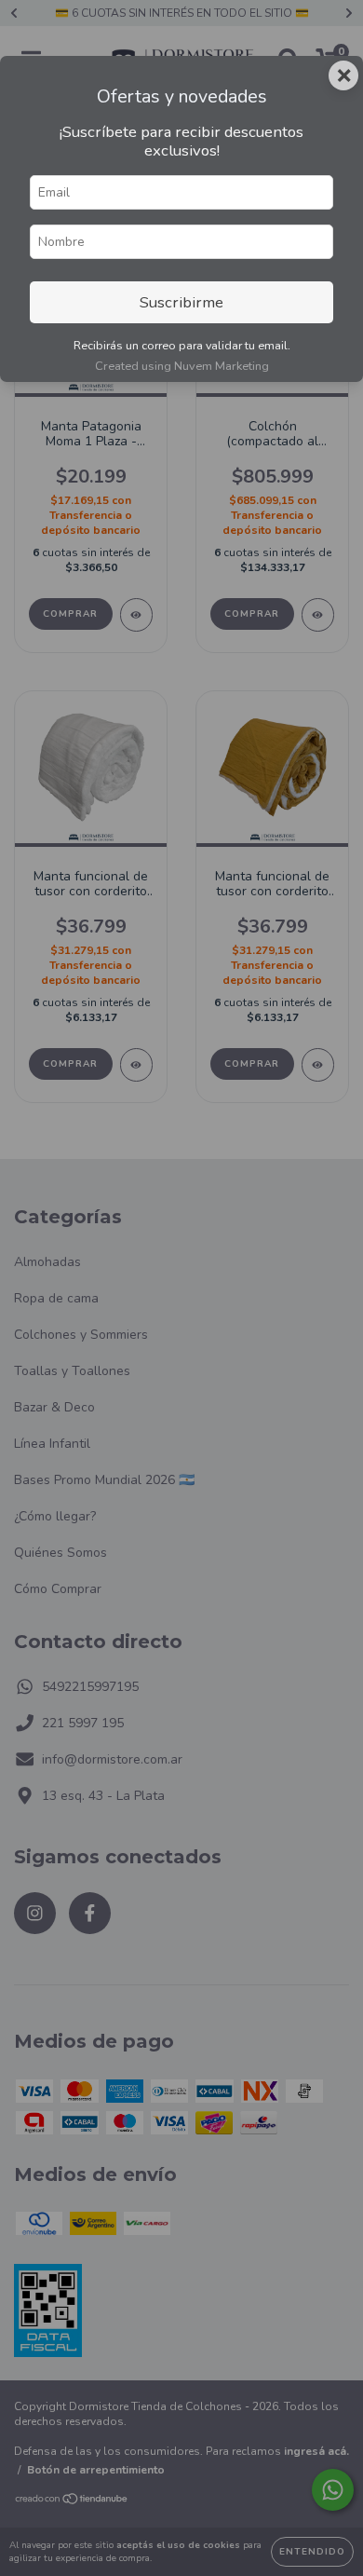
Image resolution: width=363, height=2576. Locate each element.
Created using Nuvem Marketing (182, 366)
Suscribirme (181, 302)
